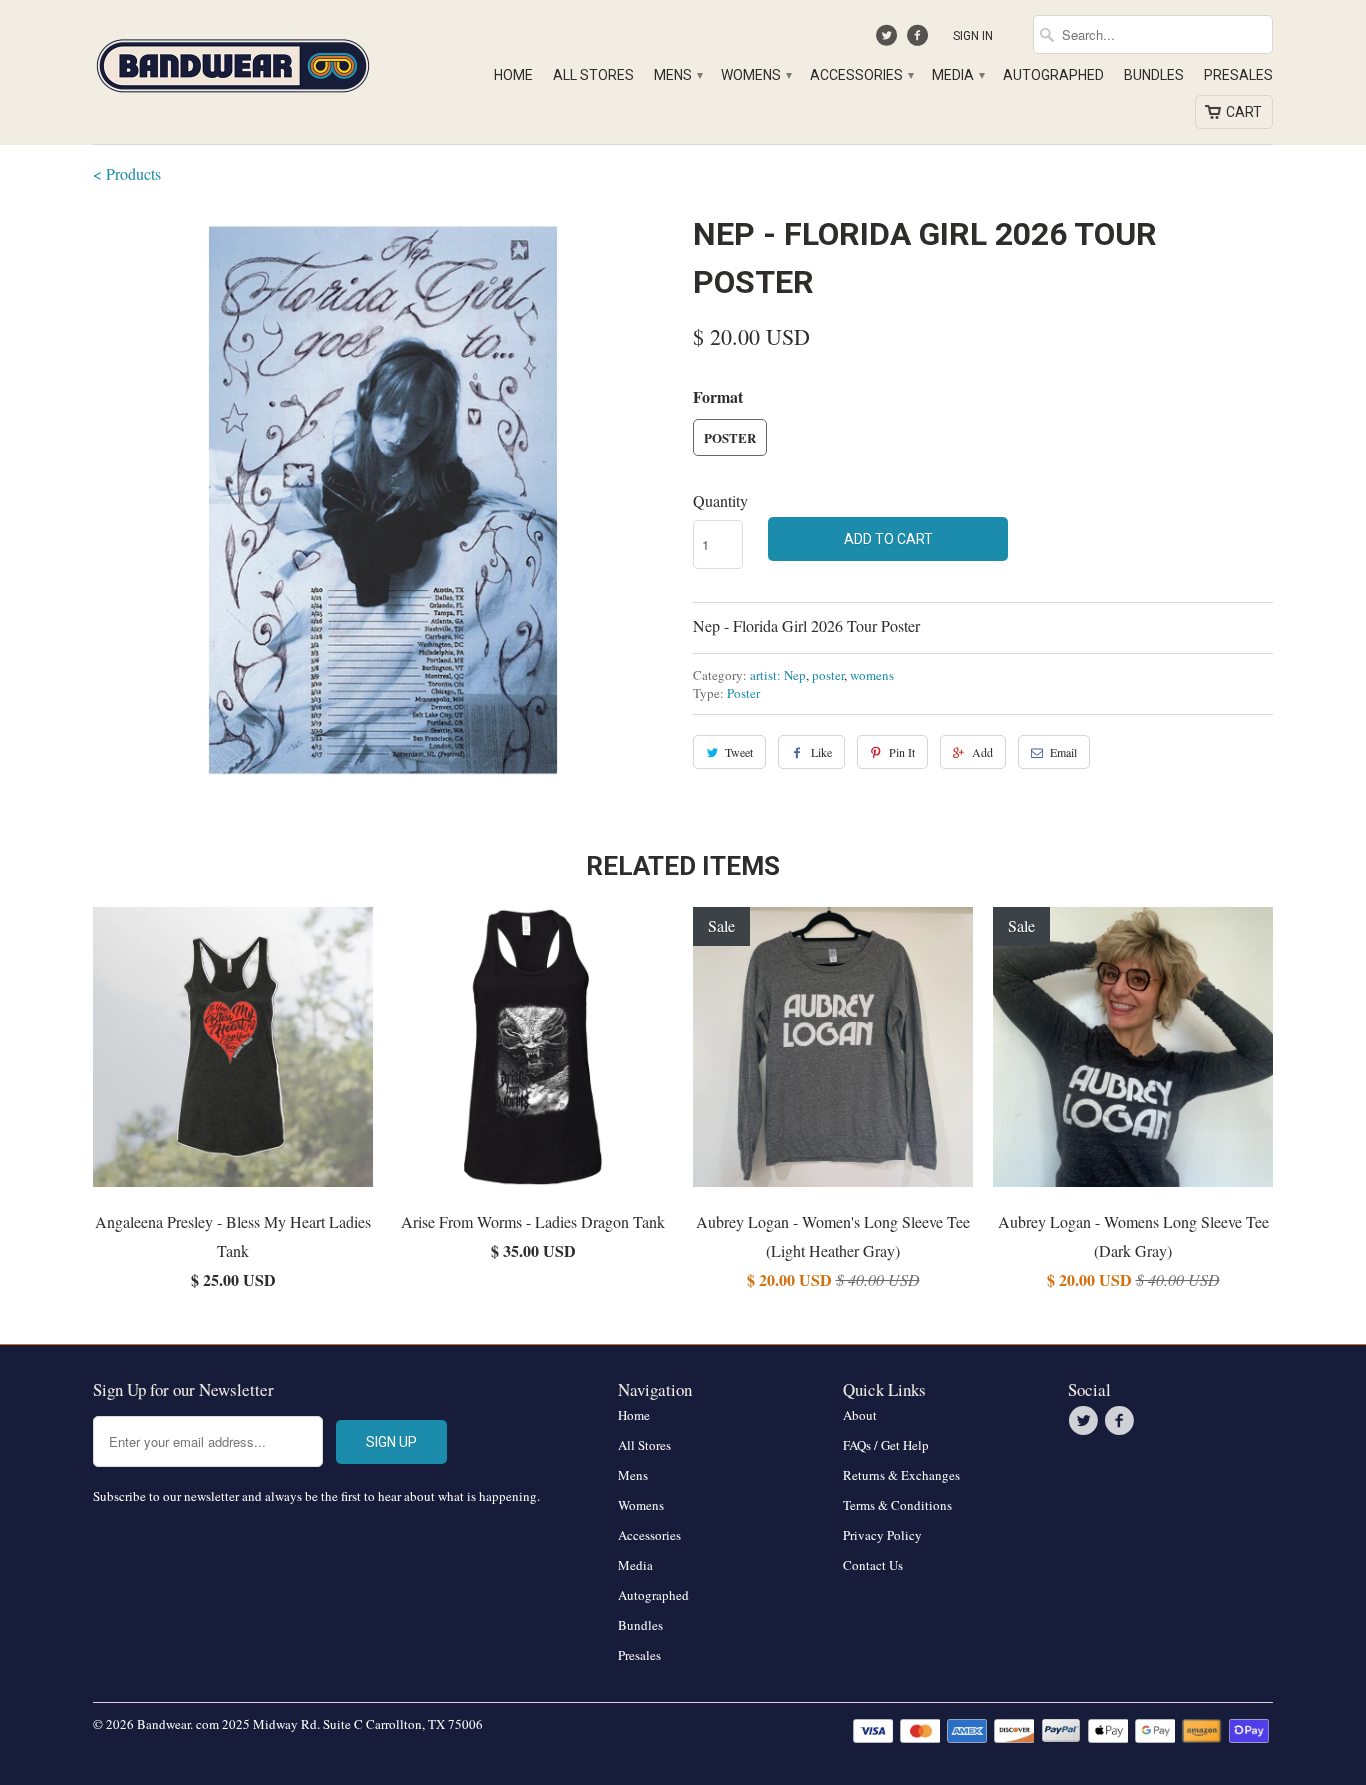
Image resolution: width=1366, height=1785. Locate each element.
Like (821, 752)
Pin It (902, 752)
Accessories (861, 75)
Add (982, 752)
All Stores (593, 75)
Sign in (973, 36)
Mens (677, 75)
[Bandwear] (233, 62)
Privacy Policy (882, 1535)
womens (872, 675)
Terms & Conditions (897, 1505)
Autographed (1053, 75)
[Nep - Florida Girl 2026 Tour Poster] (383, 500)
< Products (127, 173)
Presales (1238, 75)
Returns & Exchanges (901, 1475)
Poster (730, 437)
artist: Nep (778, 675)
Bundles (1154, 75)
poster (828, 675)
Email (1063, 752)
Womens (755, 75)
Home (513, 75)
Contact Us (873, 1565)
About (860, 1415)
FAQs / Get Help (886, 1445)
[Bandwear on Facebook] (919, 40)
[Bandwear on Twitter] (889, 40)
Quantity (720, 500)
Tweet (739, 752)
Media (957, 75)
